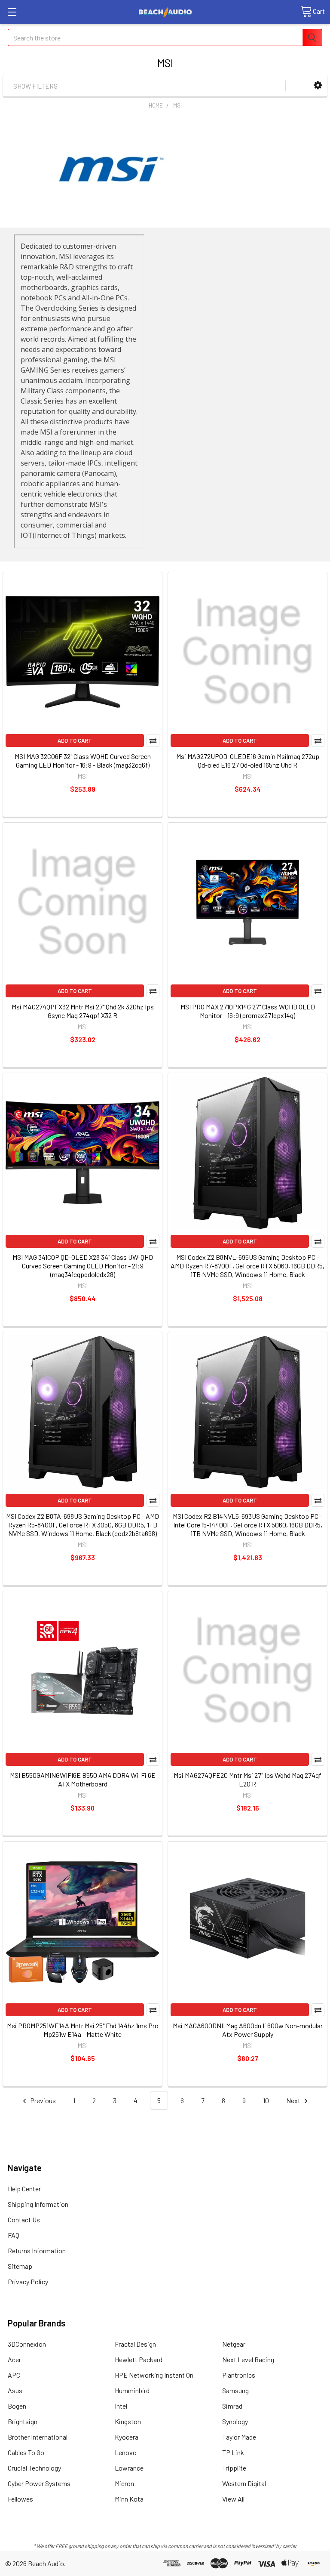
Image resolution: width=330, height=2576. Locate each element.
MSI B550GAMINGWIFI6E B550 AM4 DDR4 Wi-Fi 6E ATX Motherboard (83, 1779)
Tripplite (234, 2468)
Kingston (128, 2421)
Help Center (24, 2189)
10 (266, 2100)
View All (233, 2499)
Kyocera (127, 2437)
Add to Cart (75, 740)
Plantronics (239, 2375)
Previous (42, 2100)
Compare (153, 740)
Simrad (232, 2406)
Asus (15, 2390)
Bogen (17, 2406)
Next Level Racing (248, 2359)
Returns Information (37, 2251)
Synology (235, 2421)
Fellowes (20, 2499)
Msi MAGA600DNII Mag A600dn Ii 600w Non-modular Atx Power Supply (248, 2030)
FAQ (14, 2235)
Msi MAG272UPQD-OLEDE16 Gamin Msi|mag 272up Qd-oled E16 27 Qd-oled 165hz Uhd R (248, 760)
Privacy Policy (28, 2281)
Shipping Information (38, 2204)
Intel (121, 2406)
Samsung (235, 2390)
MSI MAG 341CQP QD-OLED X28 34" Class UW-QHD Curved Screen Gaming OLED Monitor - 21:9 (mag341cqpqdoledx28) (83, 1266)
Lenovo (126, 2452)
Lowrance (129, 2468)
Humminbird (132, 2390)
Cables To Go (26, 2452)
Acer (14, 2359)
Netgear (234, 2344)
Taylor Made (239, 2437)
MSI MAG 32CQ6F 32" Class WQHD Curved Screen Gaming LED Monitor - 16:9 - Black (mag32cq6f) (83, 760)
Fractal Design (135, 2344)
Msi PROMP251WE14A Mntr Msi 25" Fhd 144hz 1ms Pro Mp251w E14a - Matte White (83, 2030)
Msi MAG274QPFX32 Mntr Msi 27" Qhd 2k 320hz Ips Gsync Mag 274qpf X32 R (83, 1011)
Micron (124, 2483)
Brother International (38, 2437)
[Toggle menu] (12, 12)
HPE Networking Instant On (154, 2375)
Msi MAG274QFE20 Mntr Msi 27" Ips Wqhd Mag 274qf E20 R (247, 1779)
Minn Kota (129, 2499)
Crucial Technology (34, 2468)
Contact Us (24, 2220)
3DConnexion (27, 2344)
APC (14, 2375)
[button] (318, 85)
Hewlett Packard (139, 2359)
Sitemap (20, 2266)
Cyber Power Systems (39, 2483)
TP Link (233, 2452)
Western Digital (244, 2483)
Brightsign (23, 2421)
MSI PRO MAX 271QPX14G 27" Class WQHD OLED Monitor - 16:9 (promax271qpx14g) (248, 1011)
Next (294, 2100)
